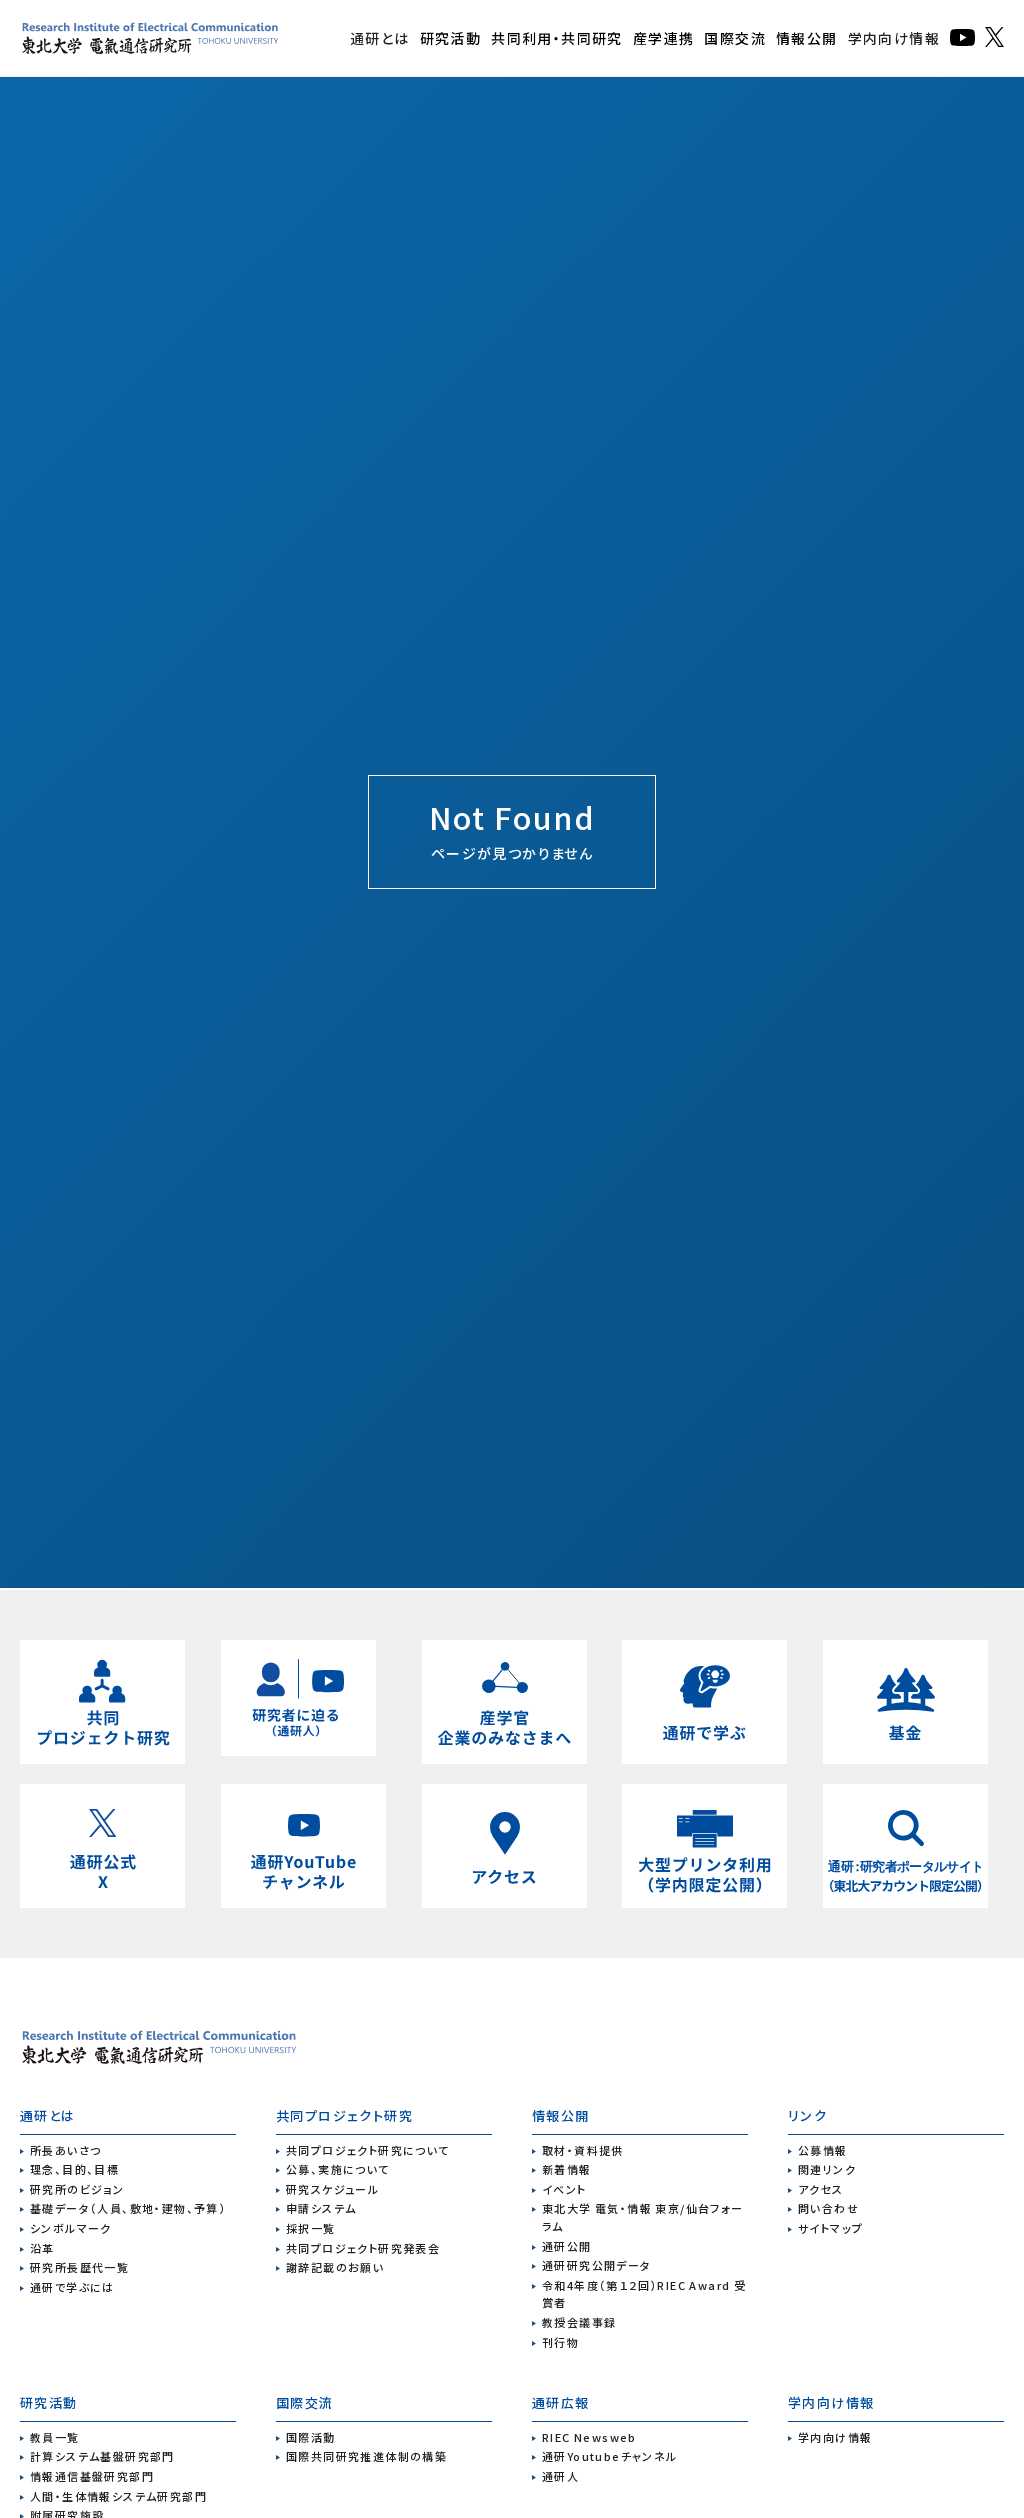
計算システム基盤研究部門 (102, 2456)
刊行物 (560, 2342)
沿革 (42, 2248)
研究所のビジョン (77, 2189)
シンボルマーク (71, 2228)
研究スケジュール (332, 2189)
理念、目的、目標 (74, 2169)
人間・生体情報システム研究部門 (118, 2496)
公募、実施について (338, 2169)
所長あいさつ (65, 2150)
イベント (564, 2189)
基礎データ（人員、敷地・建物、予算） (128, 2208)
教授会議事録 (579, 2322)
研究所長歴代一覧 (79, 2267)
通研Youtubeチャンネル (610, 2456)
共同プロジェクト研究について (368, 2150)
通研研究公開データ (597, 2265)
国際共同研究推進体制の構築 (366, 2456)
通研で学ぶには (72, 2287)
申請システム (321, 2208)
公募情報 (823, 2150)
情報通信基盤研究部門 (92, 2476)
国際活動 (311, 2437)
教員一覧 (55, 2437)
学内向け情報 (894, 38)
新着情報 (567, 2169)
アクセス (821, 2189)
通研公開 (567, 2246)
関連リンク (827, 2169)
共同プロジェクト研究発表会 (363, 2248)
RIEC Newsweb (589, 2437)
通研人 (560, 2476)
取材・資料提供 (583, 2150)
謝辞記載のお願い (335, 2267)
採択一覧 (311, 2228)
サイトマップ (830, 2228)
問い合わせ (828, 2208)
